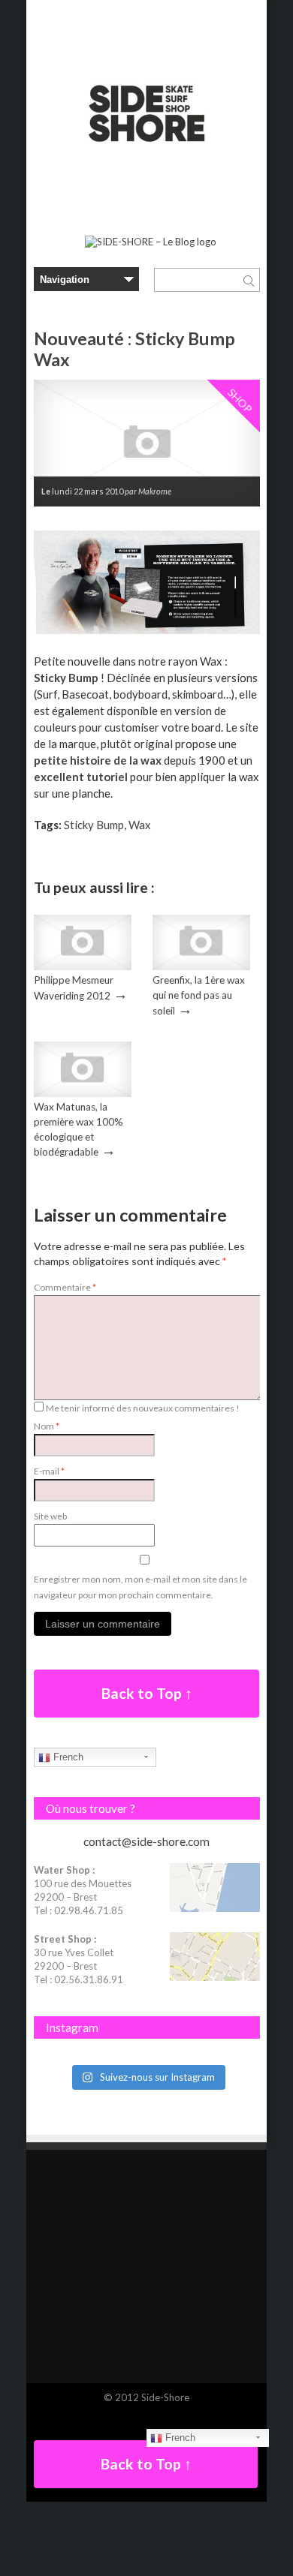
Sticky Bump (66, 678)
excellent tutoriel (81, 777)
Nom (47, 1426)
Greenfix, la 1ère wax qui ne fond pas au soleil (199, 995)
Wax (140, 825)
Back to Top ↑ (147, 1693)
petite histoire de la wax (99, 760)
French (67, 1757)
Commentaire (65, 1287)
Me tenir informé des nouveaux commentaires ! (143, 1408)
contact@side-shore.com (146, 1841)
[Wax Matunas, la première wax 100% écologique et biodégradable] (83, 1093)
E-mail (49, 1471)
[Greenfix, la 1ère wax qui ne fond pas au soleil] (201, 966)
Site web (50, 1516)
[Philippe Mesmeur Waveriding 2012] (83, 966)
